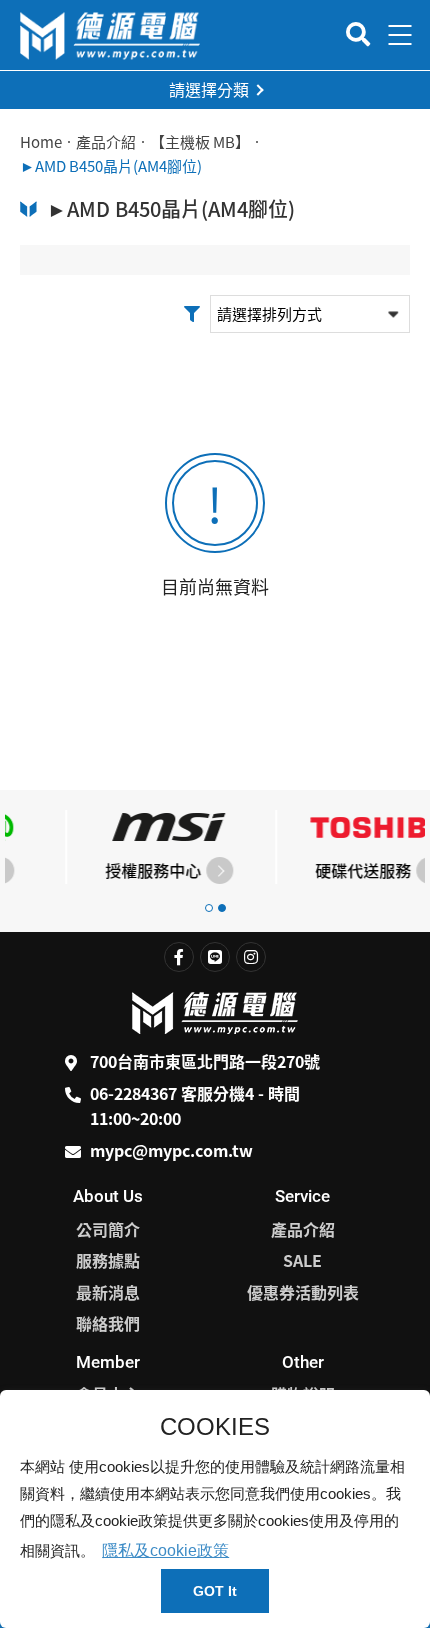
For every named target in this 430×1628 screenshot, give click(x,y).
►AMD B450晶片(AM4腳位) (111, 166)
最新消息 (108, 1292)
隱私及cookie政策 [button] (165, 1550)
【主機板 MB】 (200, 142)
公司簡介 (108, 1229)
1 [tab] (209, 908)
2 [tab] (222, 908)
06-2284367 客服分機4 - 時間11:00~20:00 (195, 1106)
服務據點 (108, 1260)
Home (41, 142)
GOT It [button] (215, 1591)
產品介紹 (106, 142)
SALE (302, 1260)
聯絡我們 (108, 1323)
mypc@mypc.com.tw (171, 1150)
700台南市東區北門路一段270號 (205, 1061)
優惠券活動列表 (303, 1292)
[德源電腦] (110, 35)
